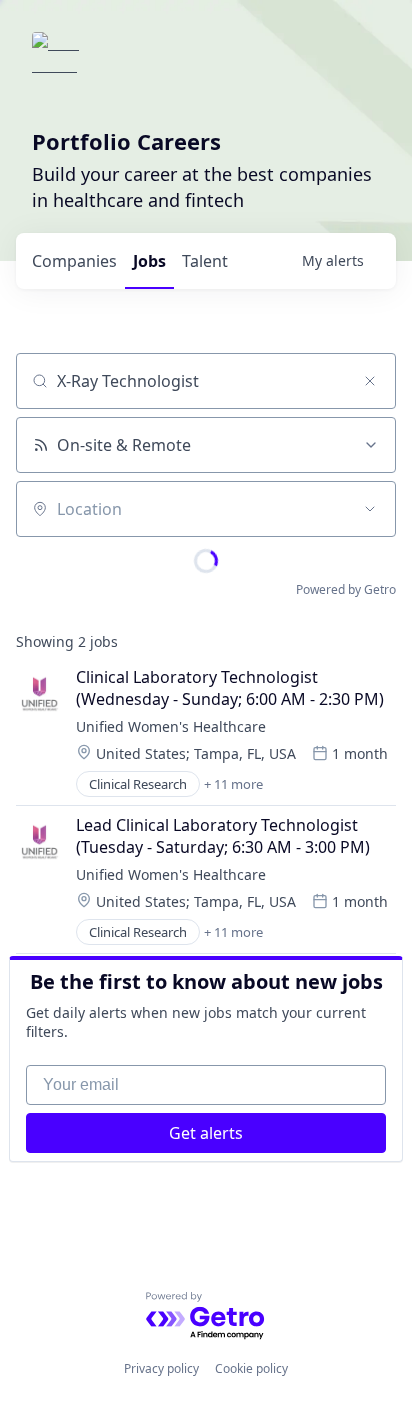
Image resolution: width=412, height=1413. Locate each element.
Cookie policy (251, 1368)
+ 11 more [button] (233, 784)
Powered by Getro (346, 589)
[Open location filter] (370, 509)
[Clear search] (370, 381)
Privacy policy (161, 1368)
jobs (149, 261)
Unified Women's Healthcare (171, 726)
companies (74, 261)
